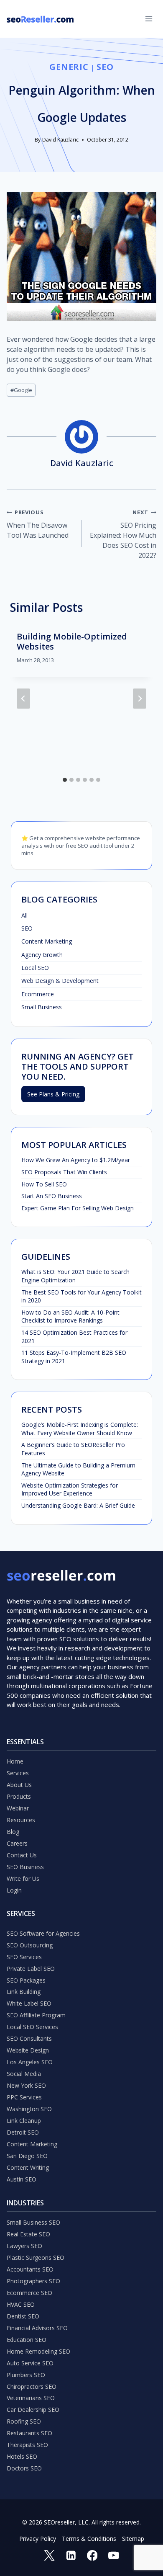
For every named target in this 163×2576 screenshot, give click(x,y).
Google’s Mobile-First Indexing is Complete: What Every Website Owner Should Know (80, 1429)
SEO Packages (26, 1980)
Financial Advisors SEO (37, 2328)
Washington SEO (29, 2109)
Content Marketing (47, 941)
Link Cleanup (24, 2121)
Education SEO (27, 2340)
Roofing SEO (24, 2421)
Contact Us (22, 1855)
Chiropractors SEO (32, 2386)
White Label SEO (29, 2003)
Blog (13, 1832)
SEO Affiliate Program (36, 2015)
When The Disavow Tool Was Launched (38, 524)
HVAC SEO (21, 2304)
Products (19, 1796)
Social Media (24, 2074)
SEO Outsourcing (30, 1945)
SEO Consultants (29, 2038)
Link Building (24, 1992)
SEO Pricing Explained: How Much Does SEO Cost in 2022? (123, 534)
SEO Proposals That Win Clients (64, 1172)
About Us (19, 1785)
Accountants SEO (30, 2269)
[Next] (140, 699)
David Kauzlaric (60, 140)
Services (18, 1773)
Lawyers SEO (24, 2246)
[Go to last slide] (23, 699)
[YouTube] (113, 2555)
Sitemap (133, 2539)
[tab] (65, 780)
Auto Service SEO (30, 2363)
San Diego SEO (27, 2156)
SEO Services (24, 1957)
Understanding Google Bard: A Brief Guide (78, 1505)
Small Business (42, 1007)
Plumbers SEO (26, 2375)
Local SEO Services (32, 2027)
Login (14, 1890)
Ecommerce (38, 994)
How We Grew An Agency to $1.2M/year (76, 1160)
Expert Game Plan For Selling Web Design (78, 1208)
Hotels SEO (22, 2456)
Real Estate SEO (28, 2234)
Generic (69, 67)
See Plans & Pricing (53, 1094)
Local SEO (35, 968)
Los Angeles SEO (30, 2062)
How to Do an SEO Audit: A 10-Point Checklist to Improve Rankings (70, 1316)
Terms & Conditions (89, 2539)
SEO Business (25, 1867)
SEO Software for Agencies (43, 1933)
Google (21, 390)
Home (15, 1761)
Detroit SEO (23, 2132)
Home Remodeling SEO (38, 2351)
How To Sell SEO (44, 1184)
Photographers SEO (33, 2281)
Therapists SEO (27, 2445)
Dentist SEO (23, 2316)
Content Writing (28, 2167)
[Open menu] (149, 19)
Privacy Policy (38, 2539)
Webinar (18, 1808)
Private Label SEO (31, 1969)
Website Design (28, 2050)
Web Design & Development (60, 981)
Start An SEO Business (52, 1196)
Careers (17, 1843)
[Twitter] (50, 2555)
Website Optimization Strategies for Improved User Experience (70, 1489)
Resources (21, 1820)
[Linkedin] (71, 2555)
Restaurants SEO (29, 2433)
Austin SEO (22, 2179)
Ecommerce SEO (29, 2293)
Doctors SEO (24, 2468)
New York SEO (26, 2085)
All (24, 915)
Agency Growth (42, 955)
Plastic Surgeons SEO (36, 2258)
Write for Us (23, 1878)
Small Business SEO (33, 2222)
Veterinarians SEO (31, 2398)
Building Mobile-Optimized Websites (72, 641)
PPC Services (24, 2097)
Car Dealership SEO (33, 2410)
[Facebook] (92, 2555)
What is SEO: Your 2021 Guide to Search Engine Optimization (75, 1276)
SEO (105, 67)
